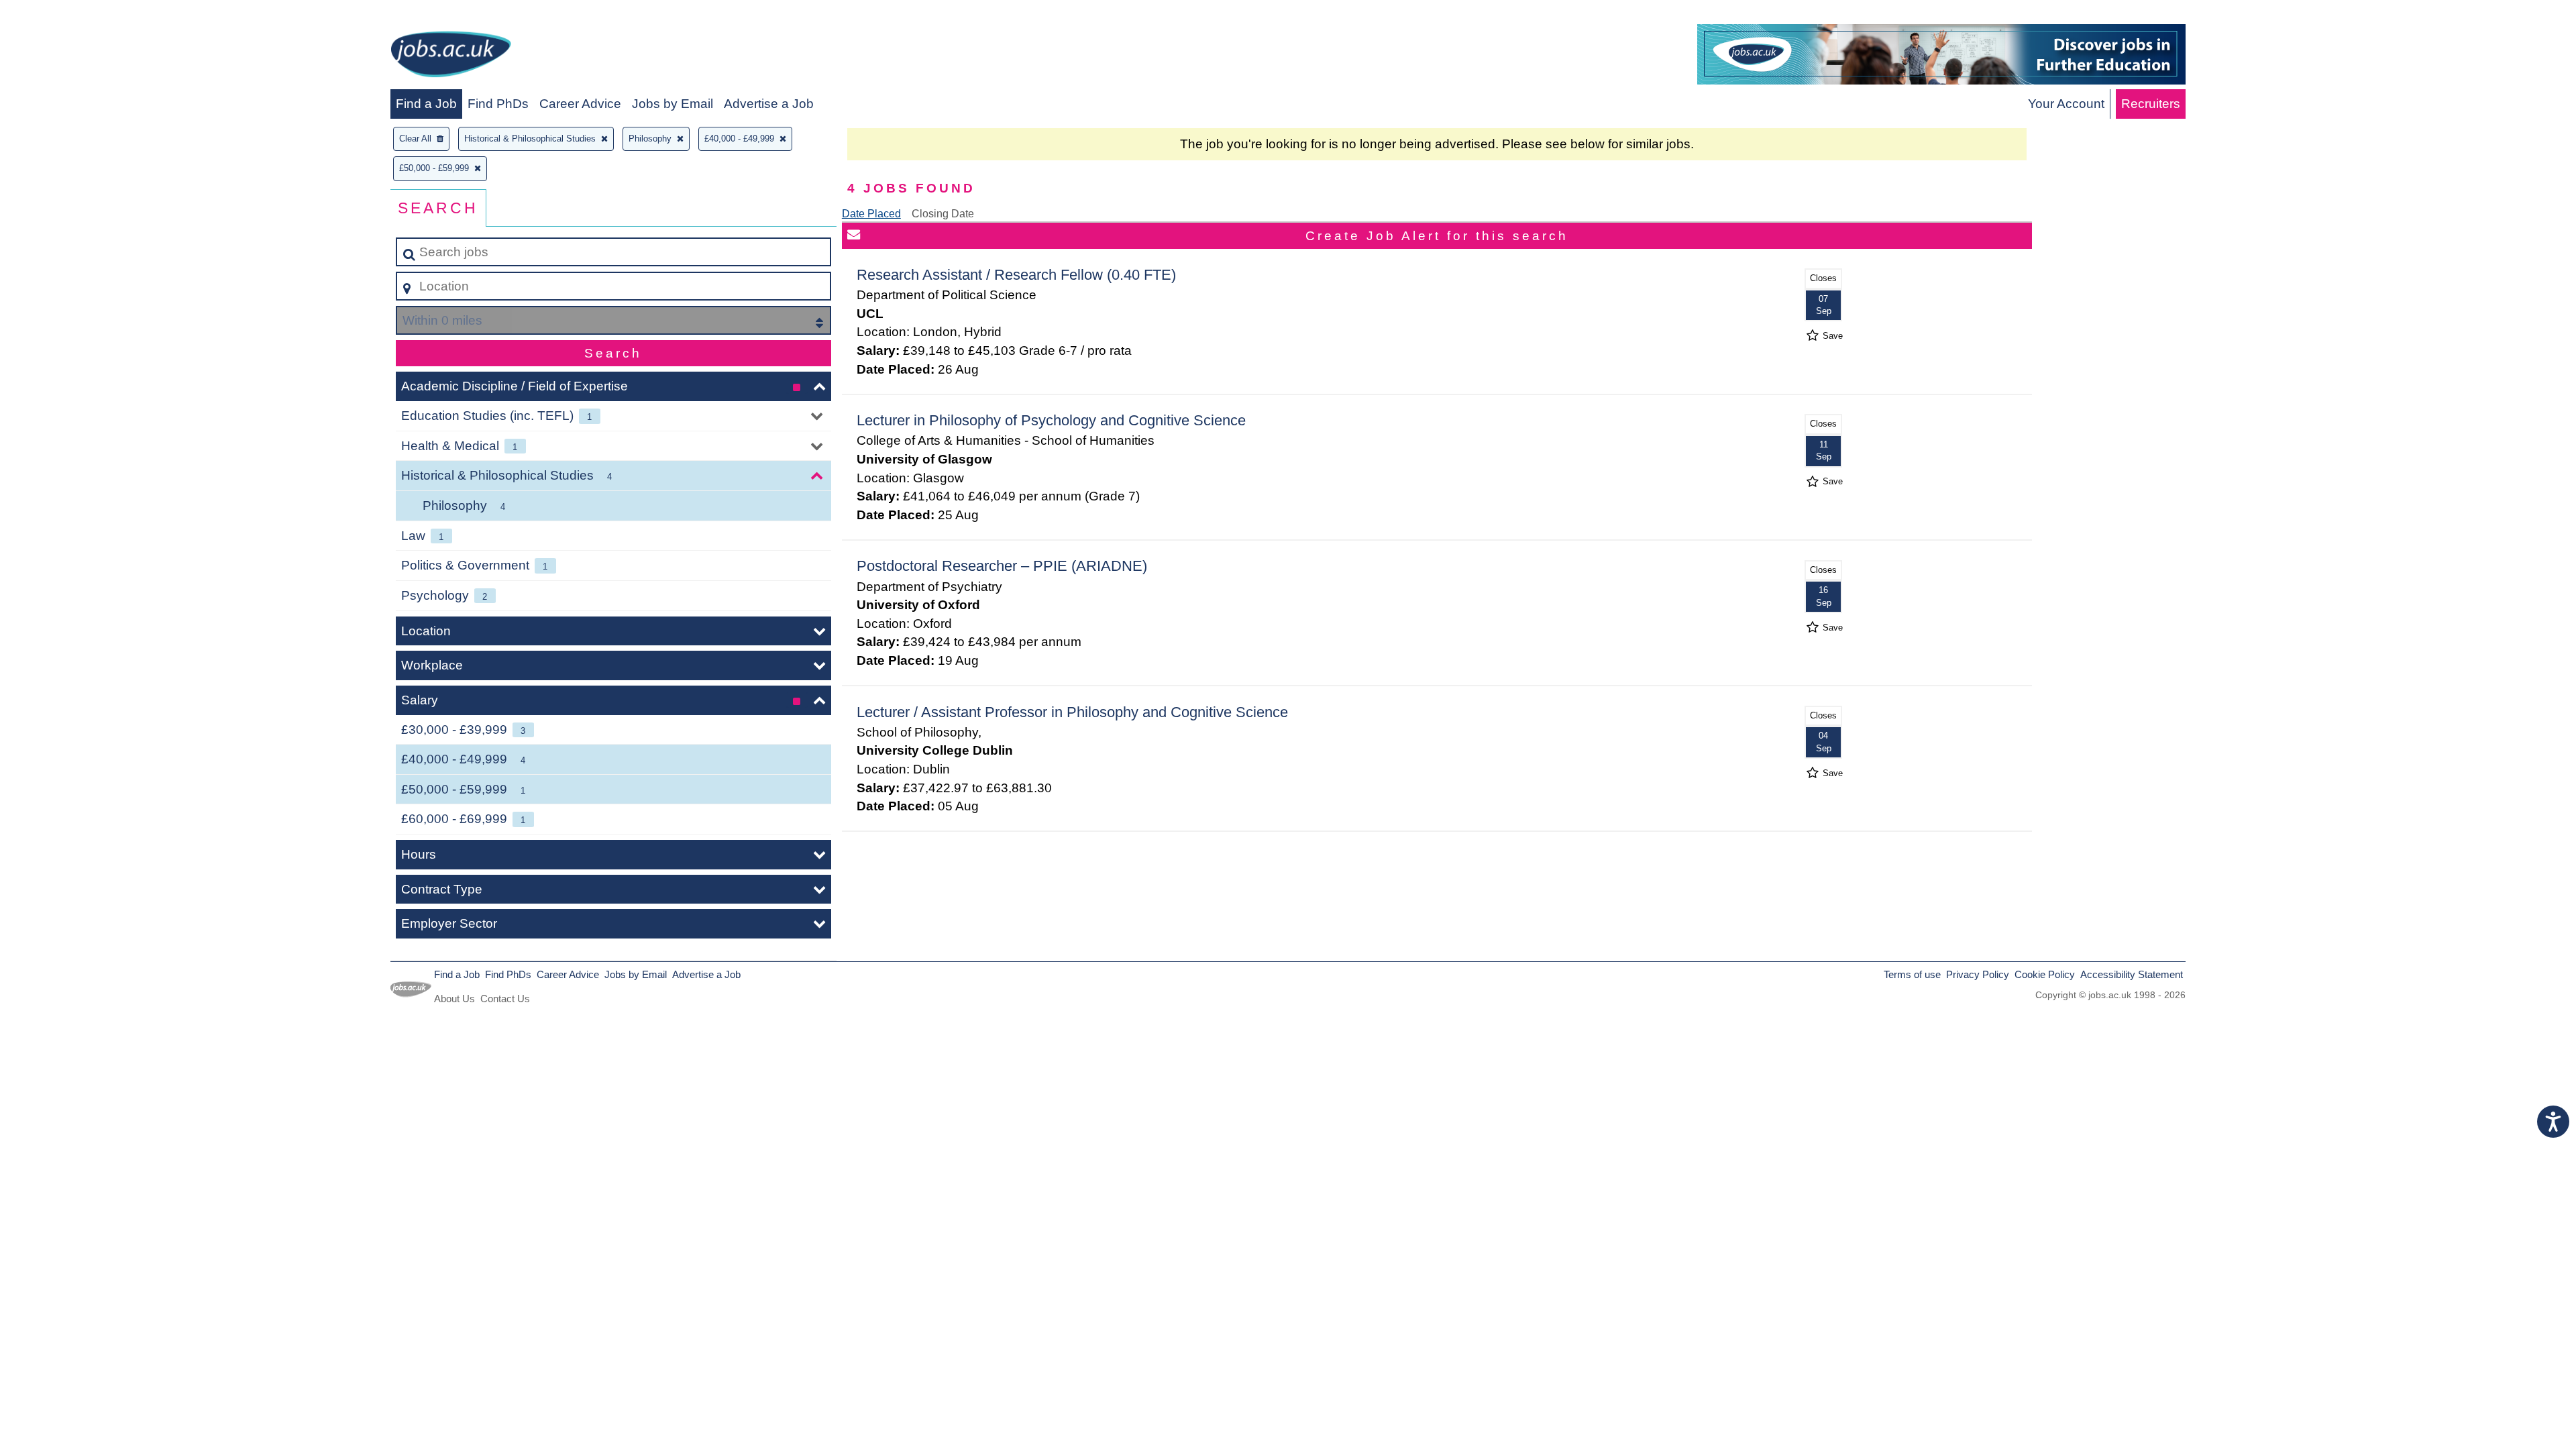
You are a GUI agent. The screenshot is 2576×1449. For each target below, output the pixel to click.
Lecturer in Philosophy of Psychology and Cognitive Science (1051, 420)
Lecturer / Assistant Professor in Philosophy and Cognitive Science (1072, 712)
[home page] (451, 57)
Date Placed (871, 214)
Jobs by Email (673, 104)
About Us (454, 999)
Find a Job (426, 104)
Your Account (2066, 104)
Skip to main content (64, 14)
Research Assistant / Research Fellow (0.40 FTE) (1016, 275)
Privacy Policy (1978, 974)
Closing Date (943, 214)
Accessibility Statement (2132, 974)
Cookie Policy (2045, 974)
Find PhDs (498, 104)
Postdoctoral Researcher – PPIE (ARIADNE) (1002, 566)
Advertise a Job (769, 104)
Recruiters (2151, 104)
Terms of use (1912, 974)
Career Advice (580, 104)
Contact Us (505, 999)
